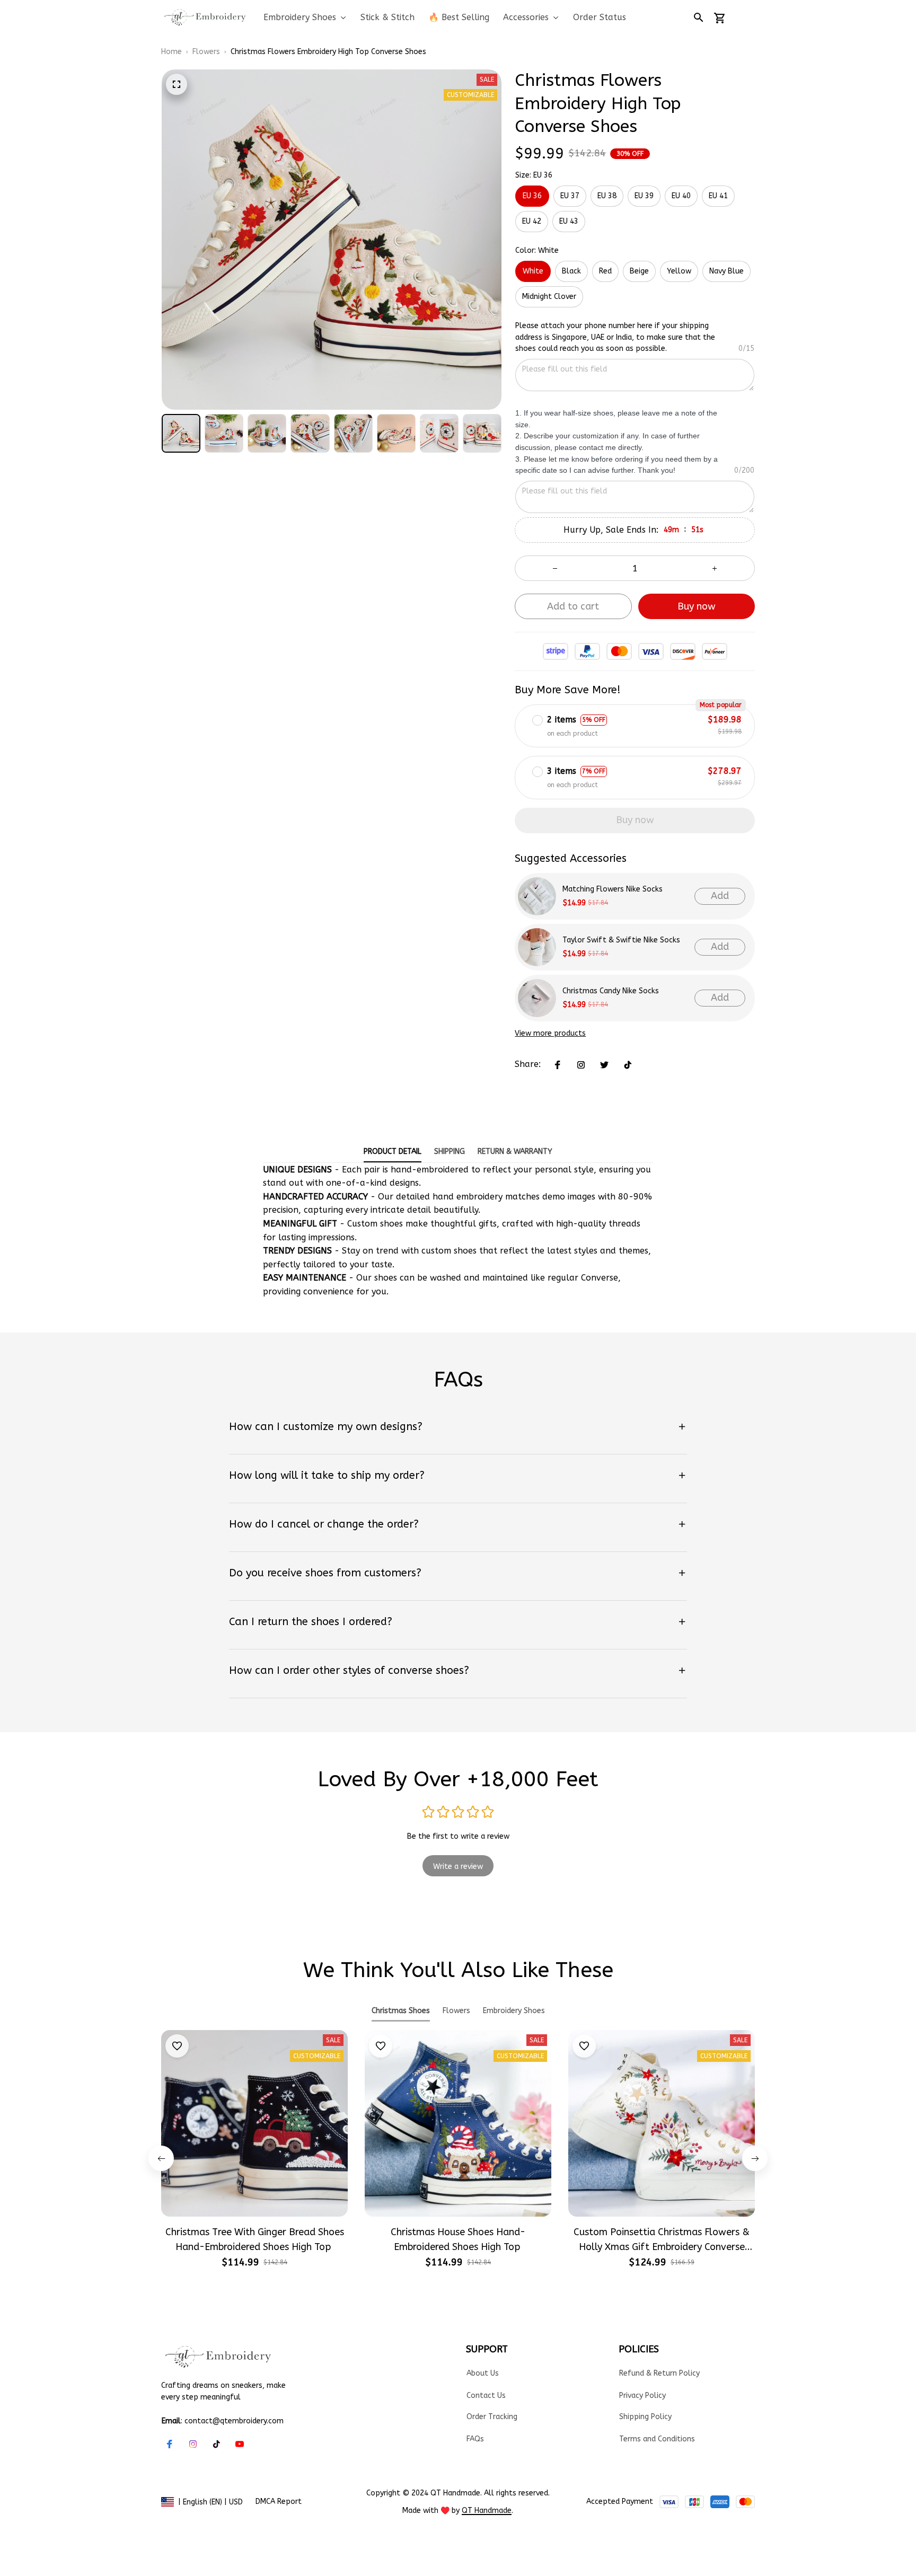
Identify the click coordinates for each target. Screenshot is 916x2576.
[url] (487, 2511)
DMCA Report (279, 2502)
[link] (40, 2536)
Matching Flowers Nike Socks (613, 889)
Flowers (206, 52)
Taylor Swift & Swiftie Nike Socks (621, 940)
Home (171, 52)
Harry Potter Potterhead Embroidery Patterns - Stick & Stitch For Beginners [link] (121, 2541)
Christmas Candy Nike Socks (611, 991)
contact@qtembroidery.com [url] (234, 2421)
